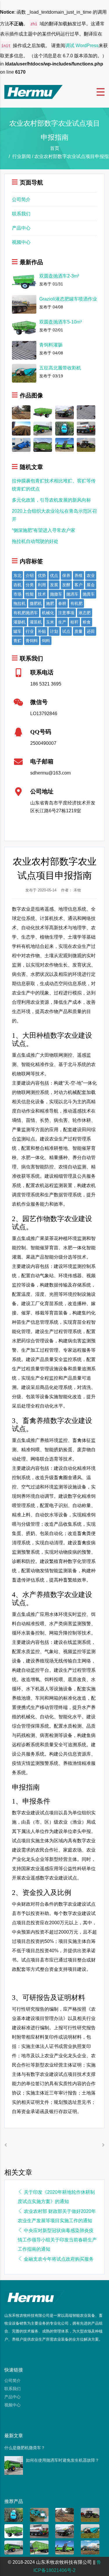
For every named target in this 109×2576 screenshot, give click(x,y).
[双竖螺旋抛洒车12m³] (65, 444)
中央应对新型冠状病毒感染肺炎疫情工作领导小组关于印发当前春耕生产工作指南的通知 (57, 2240)
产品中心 (21, 228)
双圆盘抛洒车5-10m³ (60, 322)
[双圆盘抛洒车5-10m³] (14, 2531)
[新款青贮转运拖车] (39, 2547)
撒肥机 (36, 603)
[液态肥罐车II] (65, 412)
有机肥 (76, 603)
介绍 (30, 575)
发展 (54, 585)
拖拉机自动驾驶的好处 (35, 541)
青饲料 (32, 641)
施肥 (50, 603)
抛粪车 (89, 594)
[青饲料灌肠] (86, 412)
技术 (42, 594)
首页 (55, 148)
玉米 (50, 622)
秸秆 (74, 622)
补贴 (42, 631)
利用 (42, 585)
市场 (17, 594)
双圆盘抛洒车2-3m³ (59, 276)
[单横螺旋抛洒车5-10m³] (43, 412)
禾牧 (77, 890)
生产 (62, 622)
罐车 (17, 631)
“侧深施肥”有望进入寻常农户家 (44, 530)
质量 (78, 631)
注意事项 (66, 613)
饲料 (46, 641)
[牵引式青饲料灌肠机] (21, 444)
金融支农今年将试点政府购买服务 (59, 2259)
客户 (78, 585)
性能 (30, 594)
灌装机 (36, 622)
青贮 (17, 641)
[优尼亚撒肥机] (86, 444)
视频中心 (21, 242)
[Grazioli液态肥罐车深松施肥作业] (21, 412)
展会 (91, 585)
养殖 (78, 575)
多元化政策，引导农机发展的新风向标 (51, 500)
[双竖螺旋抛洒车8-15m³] (43, 428)
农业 (91, 575)
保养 (66, 575)
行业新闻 (22, 156)
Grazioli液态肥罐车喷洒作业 (68, 299)
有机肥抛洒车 (26, 613)
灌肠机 (19, 622)
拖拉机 (19, 603)
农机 (17, 585)
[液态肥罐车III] (86, 428)
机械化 (48, 613)
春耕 (62, 603)
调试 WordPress (82, 46)
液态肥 (85, 613)
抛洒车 (72, 594)
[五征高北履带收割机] (90, 2531)
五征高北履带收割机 (60, 368)
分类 (30, 585)
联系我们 (21, 214)
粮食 (87, 622)
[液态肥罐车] (90, 2547)
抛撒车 (56, 594)
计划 (54, 631)
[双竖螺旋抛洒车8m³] (43, 444)
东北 (17, 575)
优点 (54, 575)
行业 (30, 631)
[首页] (33, 92)
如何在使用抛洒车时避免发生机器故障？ (62, 2460)
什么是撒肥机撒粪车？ (25, 2448)
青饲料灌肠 (51, 345)
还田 (91, 631)
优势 (42, 575)
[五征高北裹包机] (39, 2514)
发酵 (66, 585)
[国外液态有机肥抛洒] (21, 428)
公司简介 (21, 199)
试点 (66, 631)
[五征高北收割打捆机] (65, 428)
